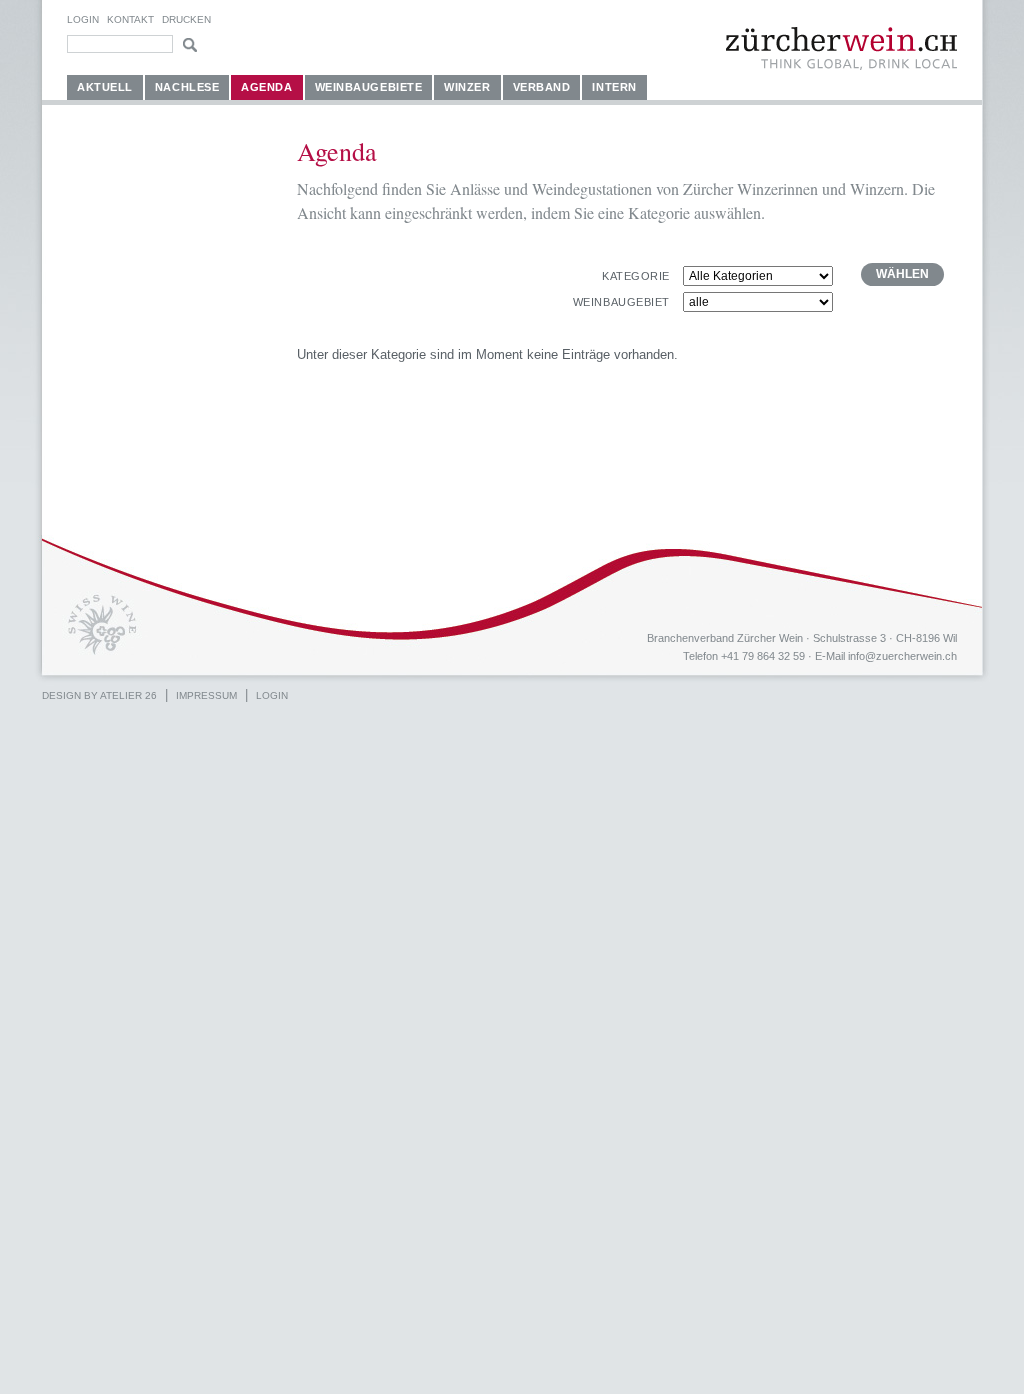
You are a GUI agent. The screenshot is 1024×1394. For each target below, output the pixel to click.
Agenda (266, 87)
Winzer (467, 87)
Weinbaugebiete (369, 87)
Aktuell (105, 87)
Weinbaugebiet (621, 302)
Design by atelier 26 (99, 695)
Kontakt (130, 19)
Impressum (206, 695)
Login (83, 19)
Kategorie (636, 276)
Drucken (186, 19)
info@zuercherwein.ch (902, 656)
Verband (542, 87)
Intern (614, 87)
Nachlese (187, 87)
